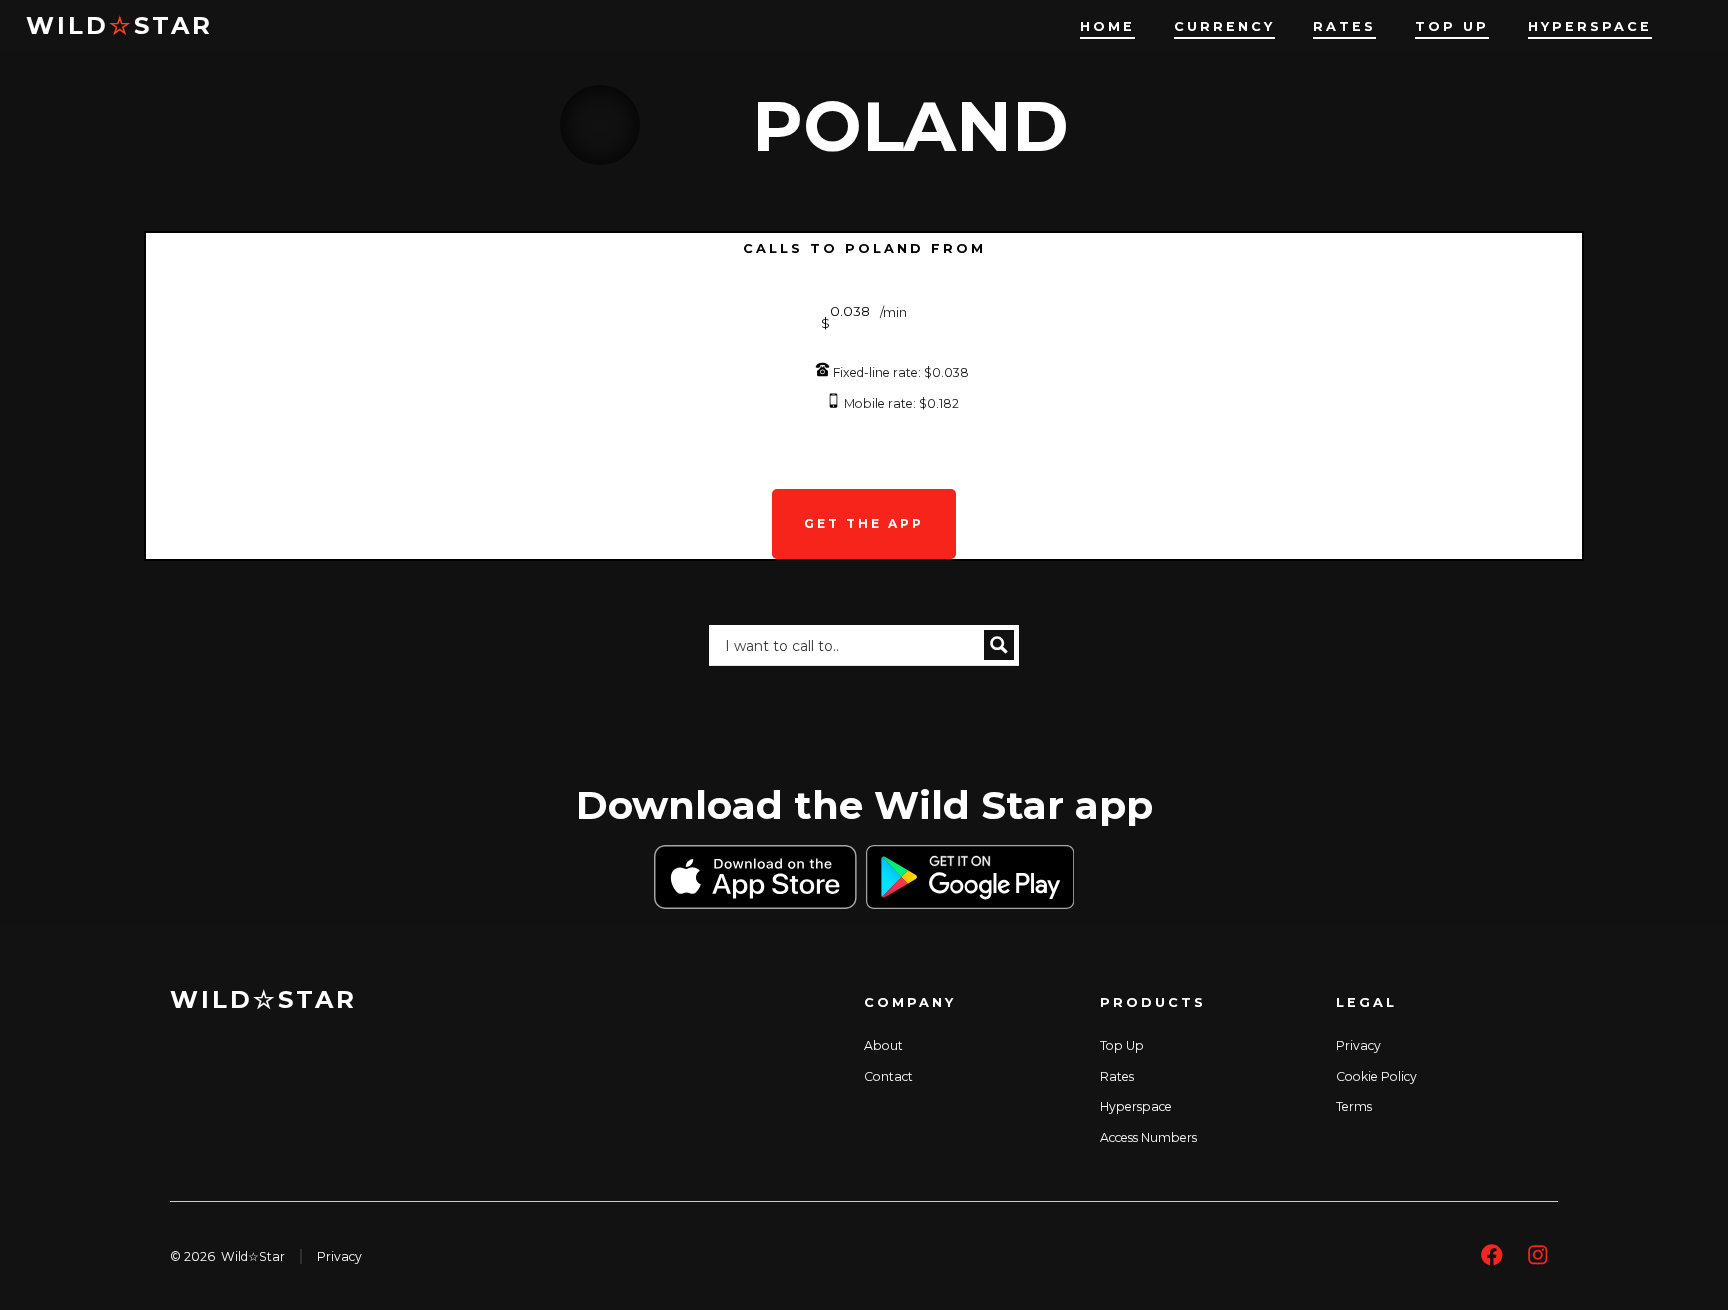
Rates (1344, 26)
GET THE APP (864, 523)
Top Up (1452, 26)
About (883, 1045)
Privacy (1358, 1045)
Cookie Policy (1376, 1076)
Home (1107, 26)
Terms (1354, 1106)
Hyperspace (1590, 26)
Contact (888, 1076)
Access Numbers (1148, 1137)
